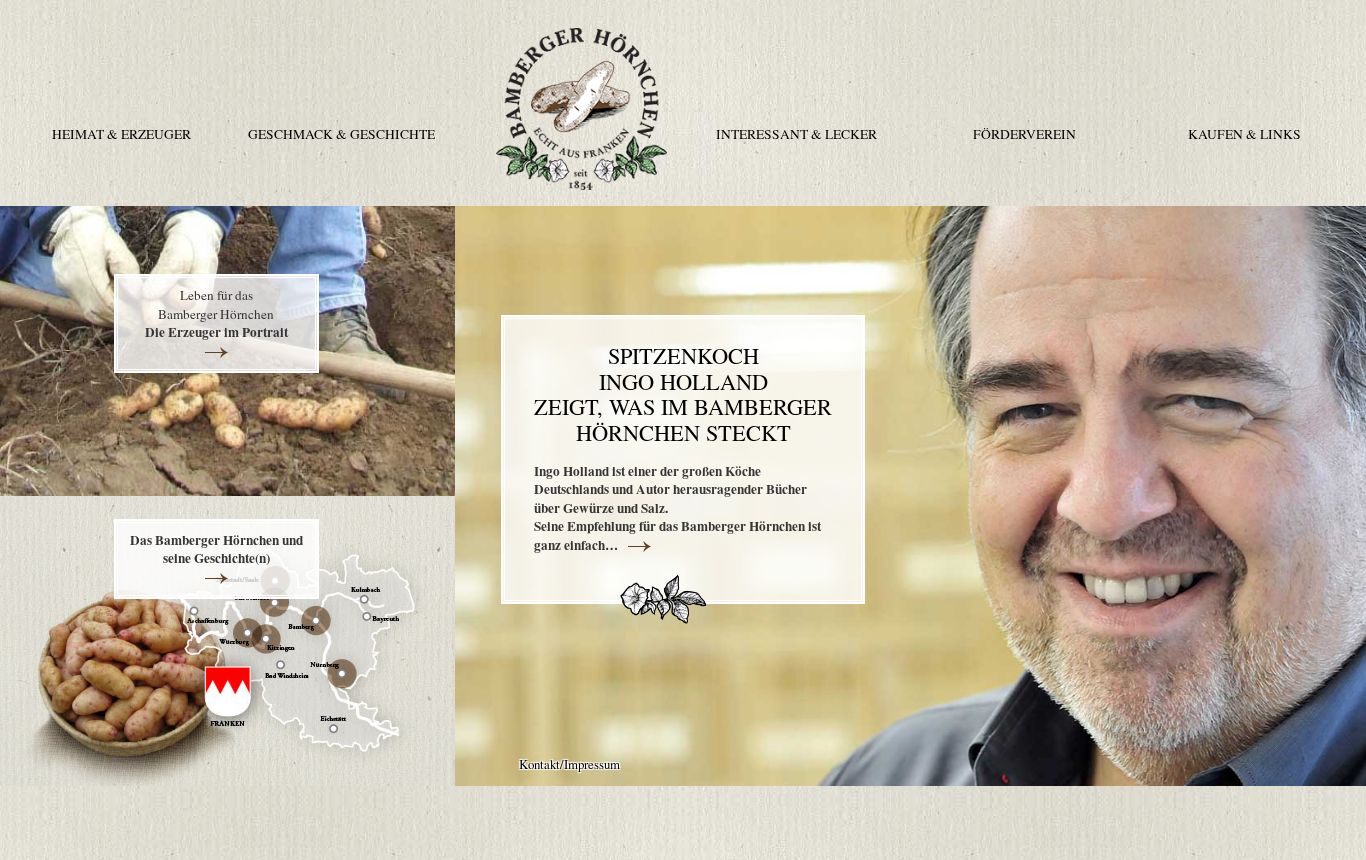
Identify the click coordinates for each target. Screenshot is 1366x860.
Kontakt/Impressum (569, 764)
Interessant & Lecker (796, 134)
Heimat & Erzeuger (121, 134)
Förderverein (1024, 134)
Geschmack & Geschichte (341, 134)
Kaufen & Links (1244, 134)
